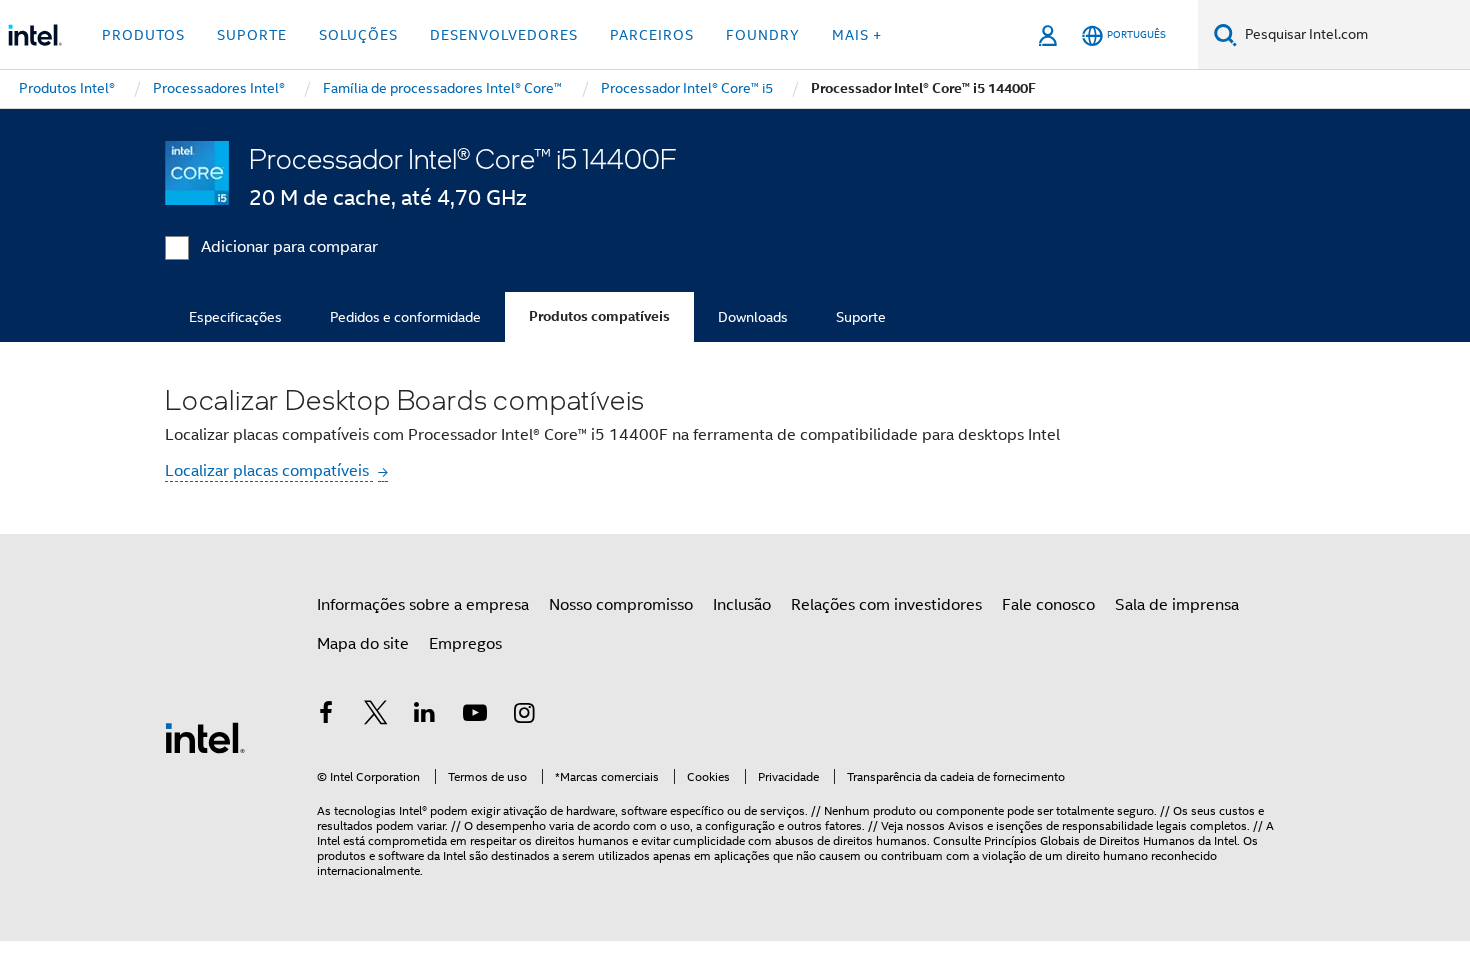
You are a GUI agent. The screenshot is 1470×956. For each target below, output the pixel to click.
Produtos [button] (143, 35)
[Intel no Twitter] (376, 716)
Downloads (753, 317)
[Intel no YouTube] (475, 716)
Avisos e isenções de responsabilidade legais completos (1097, 825)
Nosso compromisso (621, 605)
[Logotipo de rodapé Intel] (205, 737)
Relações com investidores (886, 605)
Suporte (861, 317)
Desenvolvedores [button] (504, 35)
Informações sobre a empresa (423, 605)
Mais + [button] (857, 35)
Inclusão (742, 605)
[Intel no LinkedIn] (425, 716)
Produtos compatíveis (599, 316)
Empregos (465, 644)
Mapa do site (363, 644)
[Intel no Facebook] (326, 716)
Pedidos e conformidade (405, 317)
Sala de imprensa (1177, 605)
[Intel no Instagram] (524, 716)
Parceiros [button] (652, 35)
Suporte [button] (252, 35)
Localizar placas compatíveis (269, 471)
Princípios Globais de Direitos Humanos (1089, 840)
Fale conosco (1048, 605)
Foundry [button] (763, 35)
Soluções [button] (358, 35)
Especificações (235, 317)
